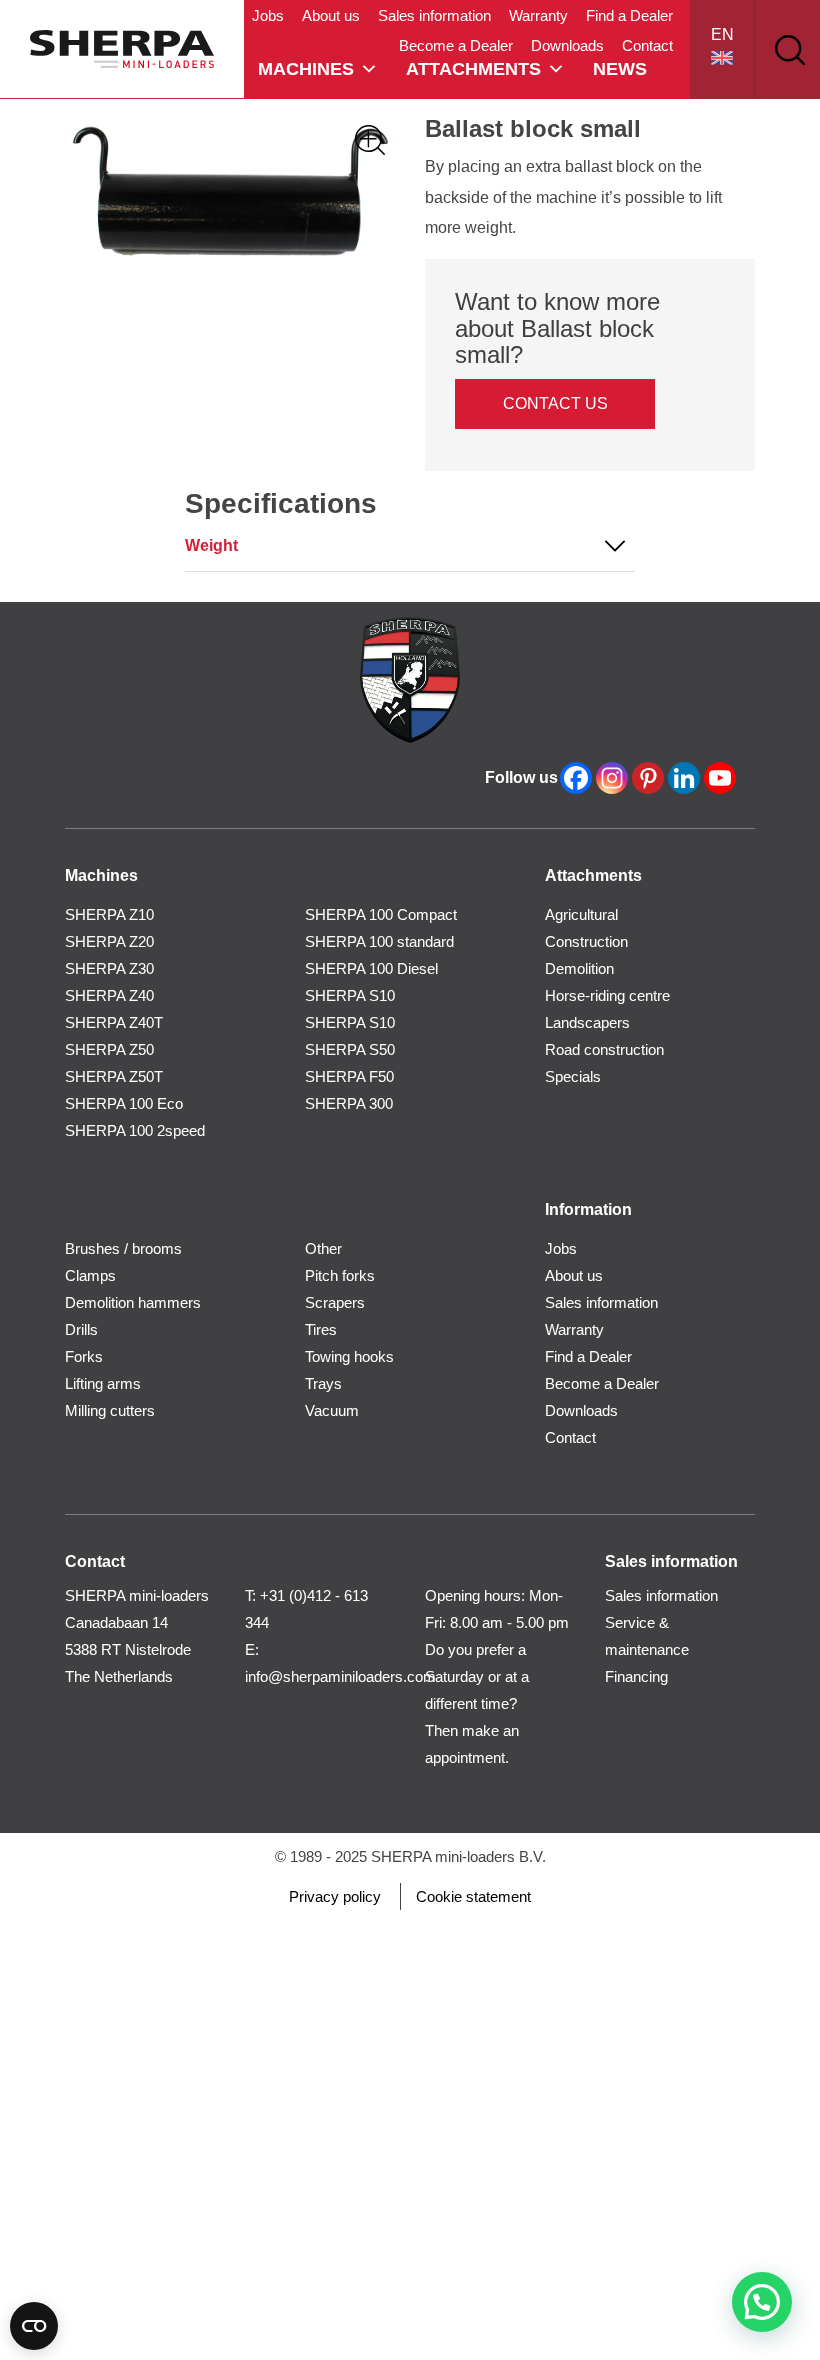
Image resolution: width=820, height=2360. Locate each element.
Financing (636, 1676)
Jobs (268, 15)
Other (323, 1248)
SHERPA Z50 (109, 1049)
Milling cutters (110, 1410)
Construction (586, 941)
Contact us (555, 403)
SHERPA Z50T (114, 1076)
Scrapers (335, 1302)
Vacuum (332, 1410)
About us (331, 15)
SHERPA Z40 (109, 995)
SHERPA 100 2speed (135, 1130)
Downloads (567, 45)
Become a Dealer (456, 45)
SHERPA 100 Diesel (371, 968)
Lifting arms (103, 1383)
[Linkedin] (684, 778)
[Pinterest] (648, 778)
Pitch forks (340, 1275)
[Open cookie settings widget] (34, 2326)
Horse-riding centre (607, 995)
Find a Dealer (629, 15)
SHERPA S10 (350, 995)
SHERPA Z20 (109, 941)
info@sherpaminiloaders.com (340, 1676)
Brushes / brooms (123, 1248)
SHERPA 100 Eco (124, 1103)
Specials (573, 1076)
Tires (321, 1329)
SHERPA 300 (349, 1103)
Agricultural (581, 914)
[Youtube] (720, 778)
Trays (323, 1383)
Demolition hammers (133, 1302)
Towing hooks (349, 1356)
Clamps (90, 1275)
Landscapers (587, 1022)
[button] (762, 2302)
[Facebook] (576, 778)
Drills (81, 1329)
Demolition (579, 968)
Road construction (604, 1049)
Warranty (538, 15)
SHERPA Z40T (114, 1022)
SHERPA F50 (349, 1076)
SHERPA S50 (350, 1049)
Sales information (434, 15)
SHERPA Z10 (109, 914)
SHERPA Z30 (109, 968)
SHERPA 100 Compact (381, 914)
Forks (84, 1356)
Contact (647, 45)
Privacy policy (335, 1896)
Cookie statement (473, 1896)
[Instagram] (612, 778)
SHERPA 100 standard (379, 941)
